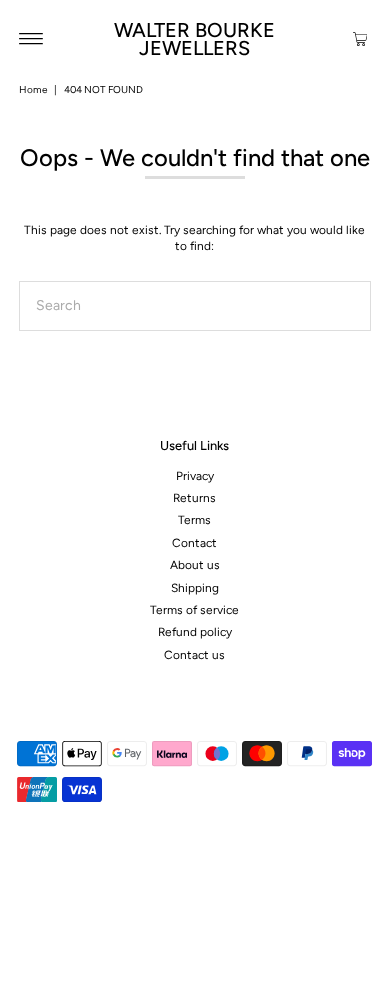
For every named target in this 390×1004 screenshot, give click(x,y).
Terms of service (194, 610)
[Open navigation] (31, 38)
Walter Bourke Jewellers (194, 39)
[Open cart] (360, 38)
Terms (194, 520)
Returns (194, 498)
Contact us (194, 655)
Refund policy (195, 632)
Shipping (195, 588)
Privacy (195, 476)
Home (33, 89)
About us (195, 565)
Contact (194, 543)
